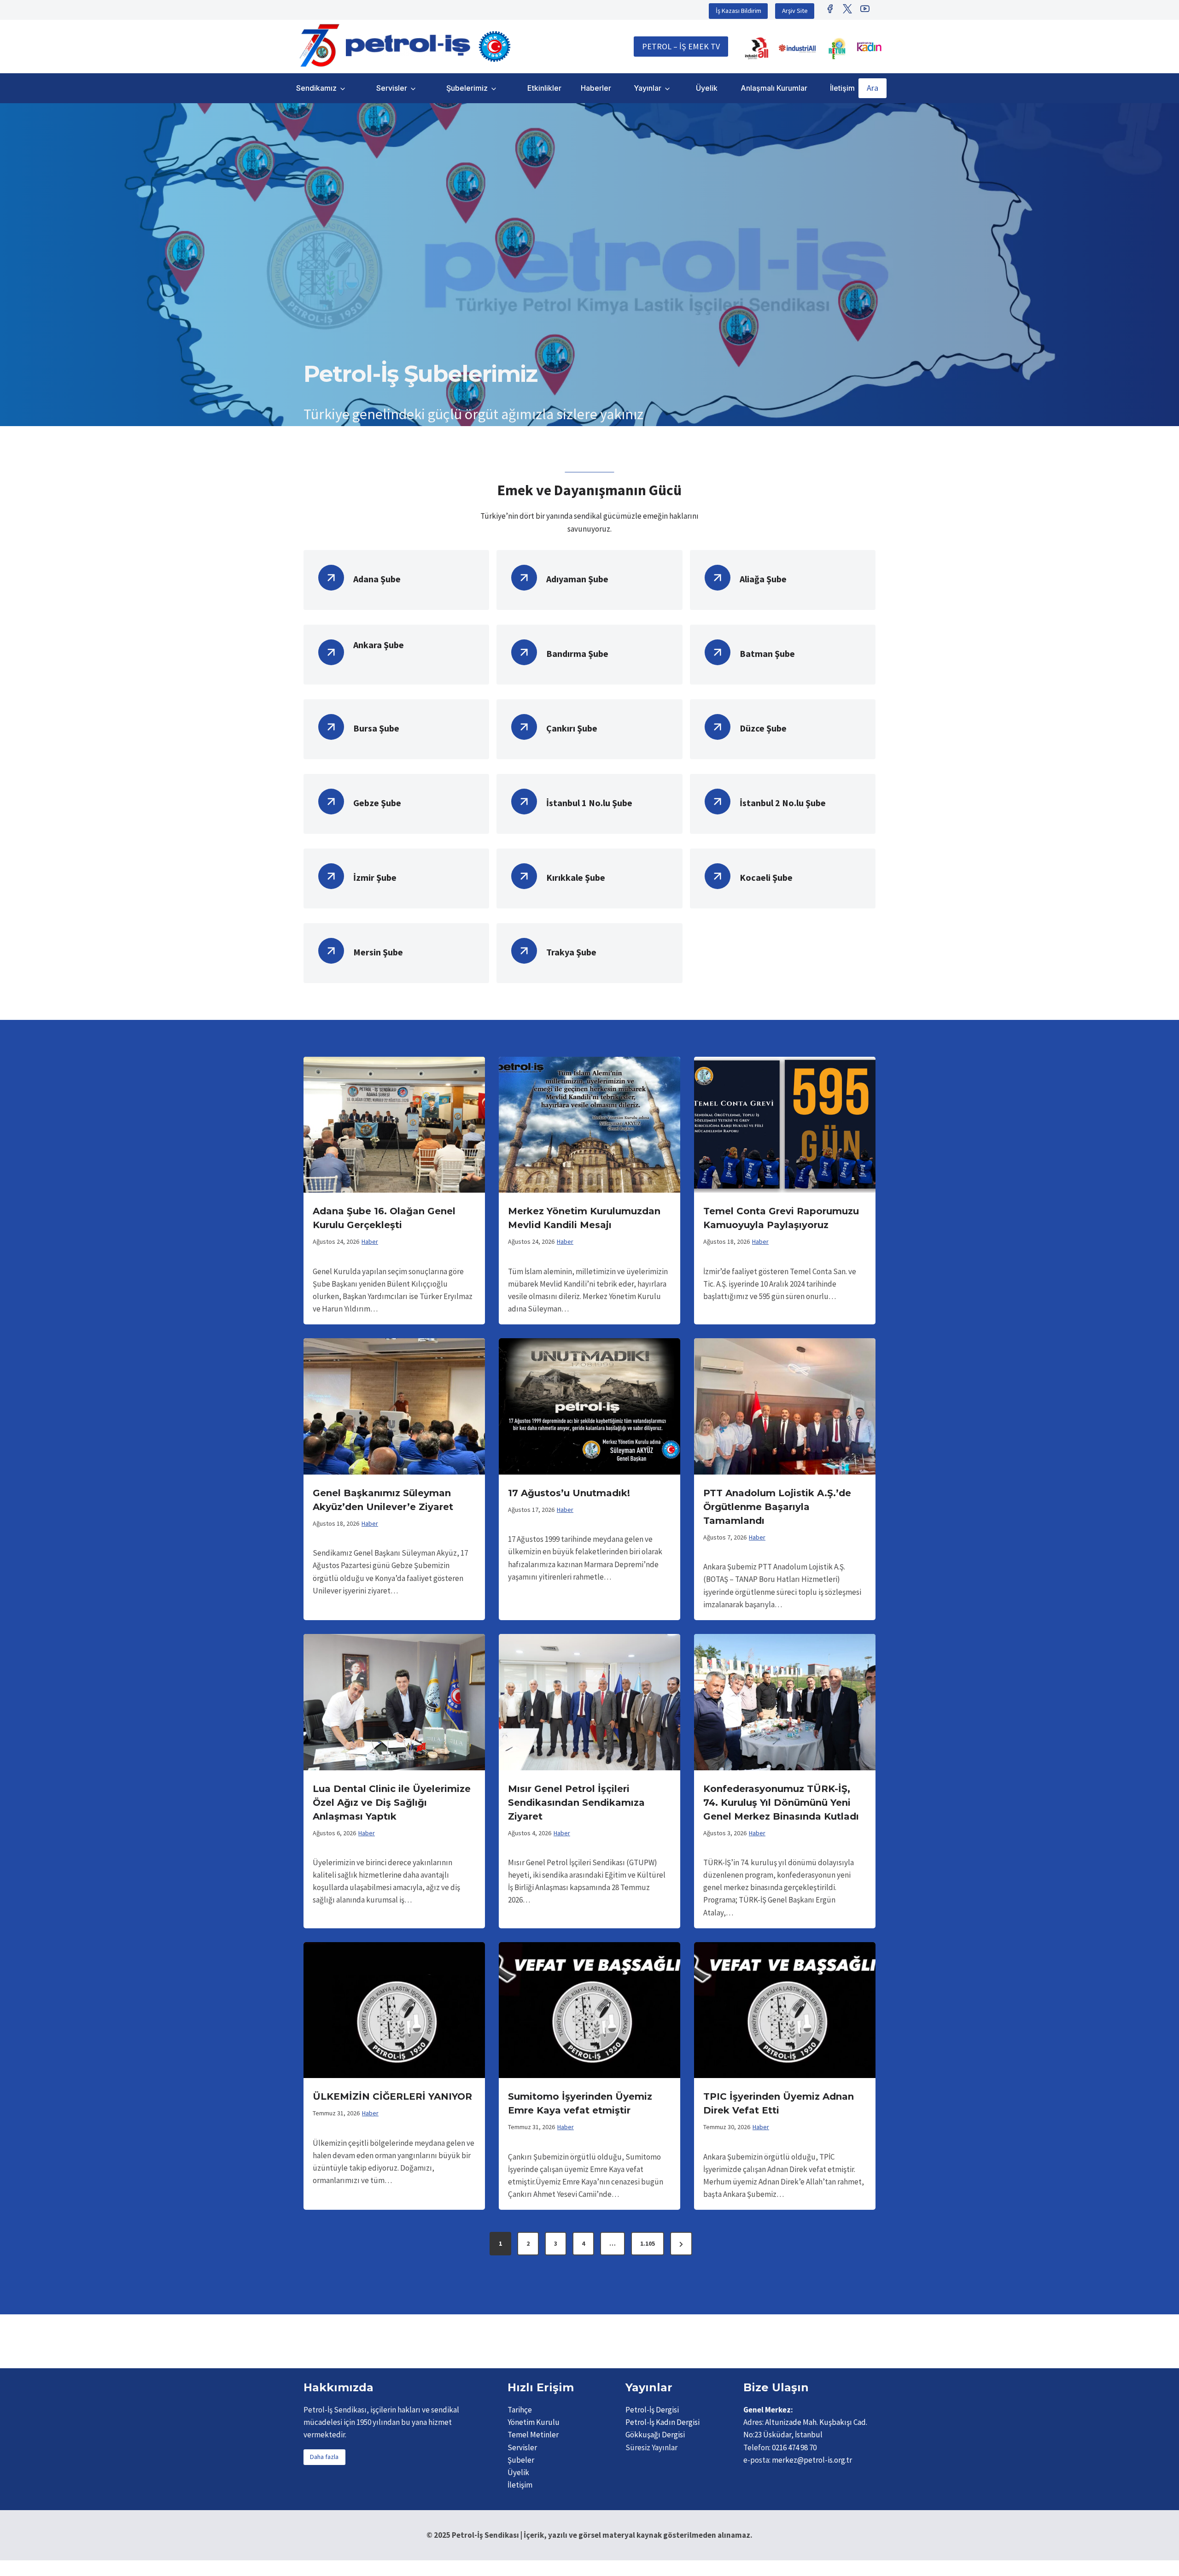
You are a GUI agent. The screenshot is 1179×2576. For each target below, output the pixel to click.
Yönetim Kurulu (534, 2422)
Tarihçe (520, 2410)
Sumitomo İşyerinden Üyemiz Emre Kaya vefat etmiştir (580, 2103)
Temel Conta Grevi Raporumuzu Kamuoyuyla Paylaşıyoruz (781, 1218)
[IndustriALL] (757, 48)
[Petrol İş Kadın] (869, 47)
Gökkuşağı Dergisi (655, 2435)
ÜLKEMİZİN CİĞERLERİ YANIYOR (392, 2096)
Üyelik (707, 88)
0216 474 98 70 (794, 2447)
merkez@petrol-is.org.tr (812, 2460)
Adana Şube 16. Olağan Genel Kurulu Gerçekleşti (384, 1218)
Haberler (596, 88)
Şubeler (521, 2460)
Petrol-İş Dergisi (652, 2410)
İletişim (842, 88)
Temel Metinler (533, 2435)
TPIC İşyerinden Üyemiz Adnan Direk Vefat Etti (779, 2103)
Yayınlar (648, 88)
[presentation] (394, 1125)
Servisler (392, 88)
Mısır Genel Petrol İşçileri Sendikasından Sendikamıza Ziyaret (576, 1803)
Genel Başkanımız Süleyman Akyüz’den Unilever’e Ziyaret (383, 1500)
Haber (370, 1241)
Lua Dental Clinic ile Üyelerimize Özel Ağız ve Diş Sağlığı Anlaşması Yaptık (392, 1803)
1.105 (648, 2243)
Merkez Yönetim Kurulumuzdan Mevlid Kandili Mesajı (584, 1218)
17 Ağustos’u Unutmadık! (569, 1493)
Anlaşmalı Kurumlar (774, 88)
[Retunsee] (838, 48)
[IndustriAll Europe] (797, 48)
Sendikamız (316, 88)
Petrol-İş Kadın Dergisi (662, 2422)
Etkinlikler (544, 88)
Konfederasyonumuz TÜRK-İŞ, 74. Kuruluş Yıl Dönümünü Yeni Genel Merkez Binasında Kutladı (781, 1803)
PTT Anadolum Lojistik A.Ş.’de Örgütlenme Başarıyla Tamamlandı (777, 1507)
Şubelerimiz (467, 88)
